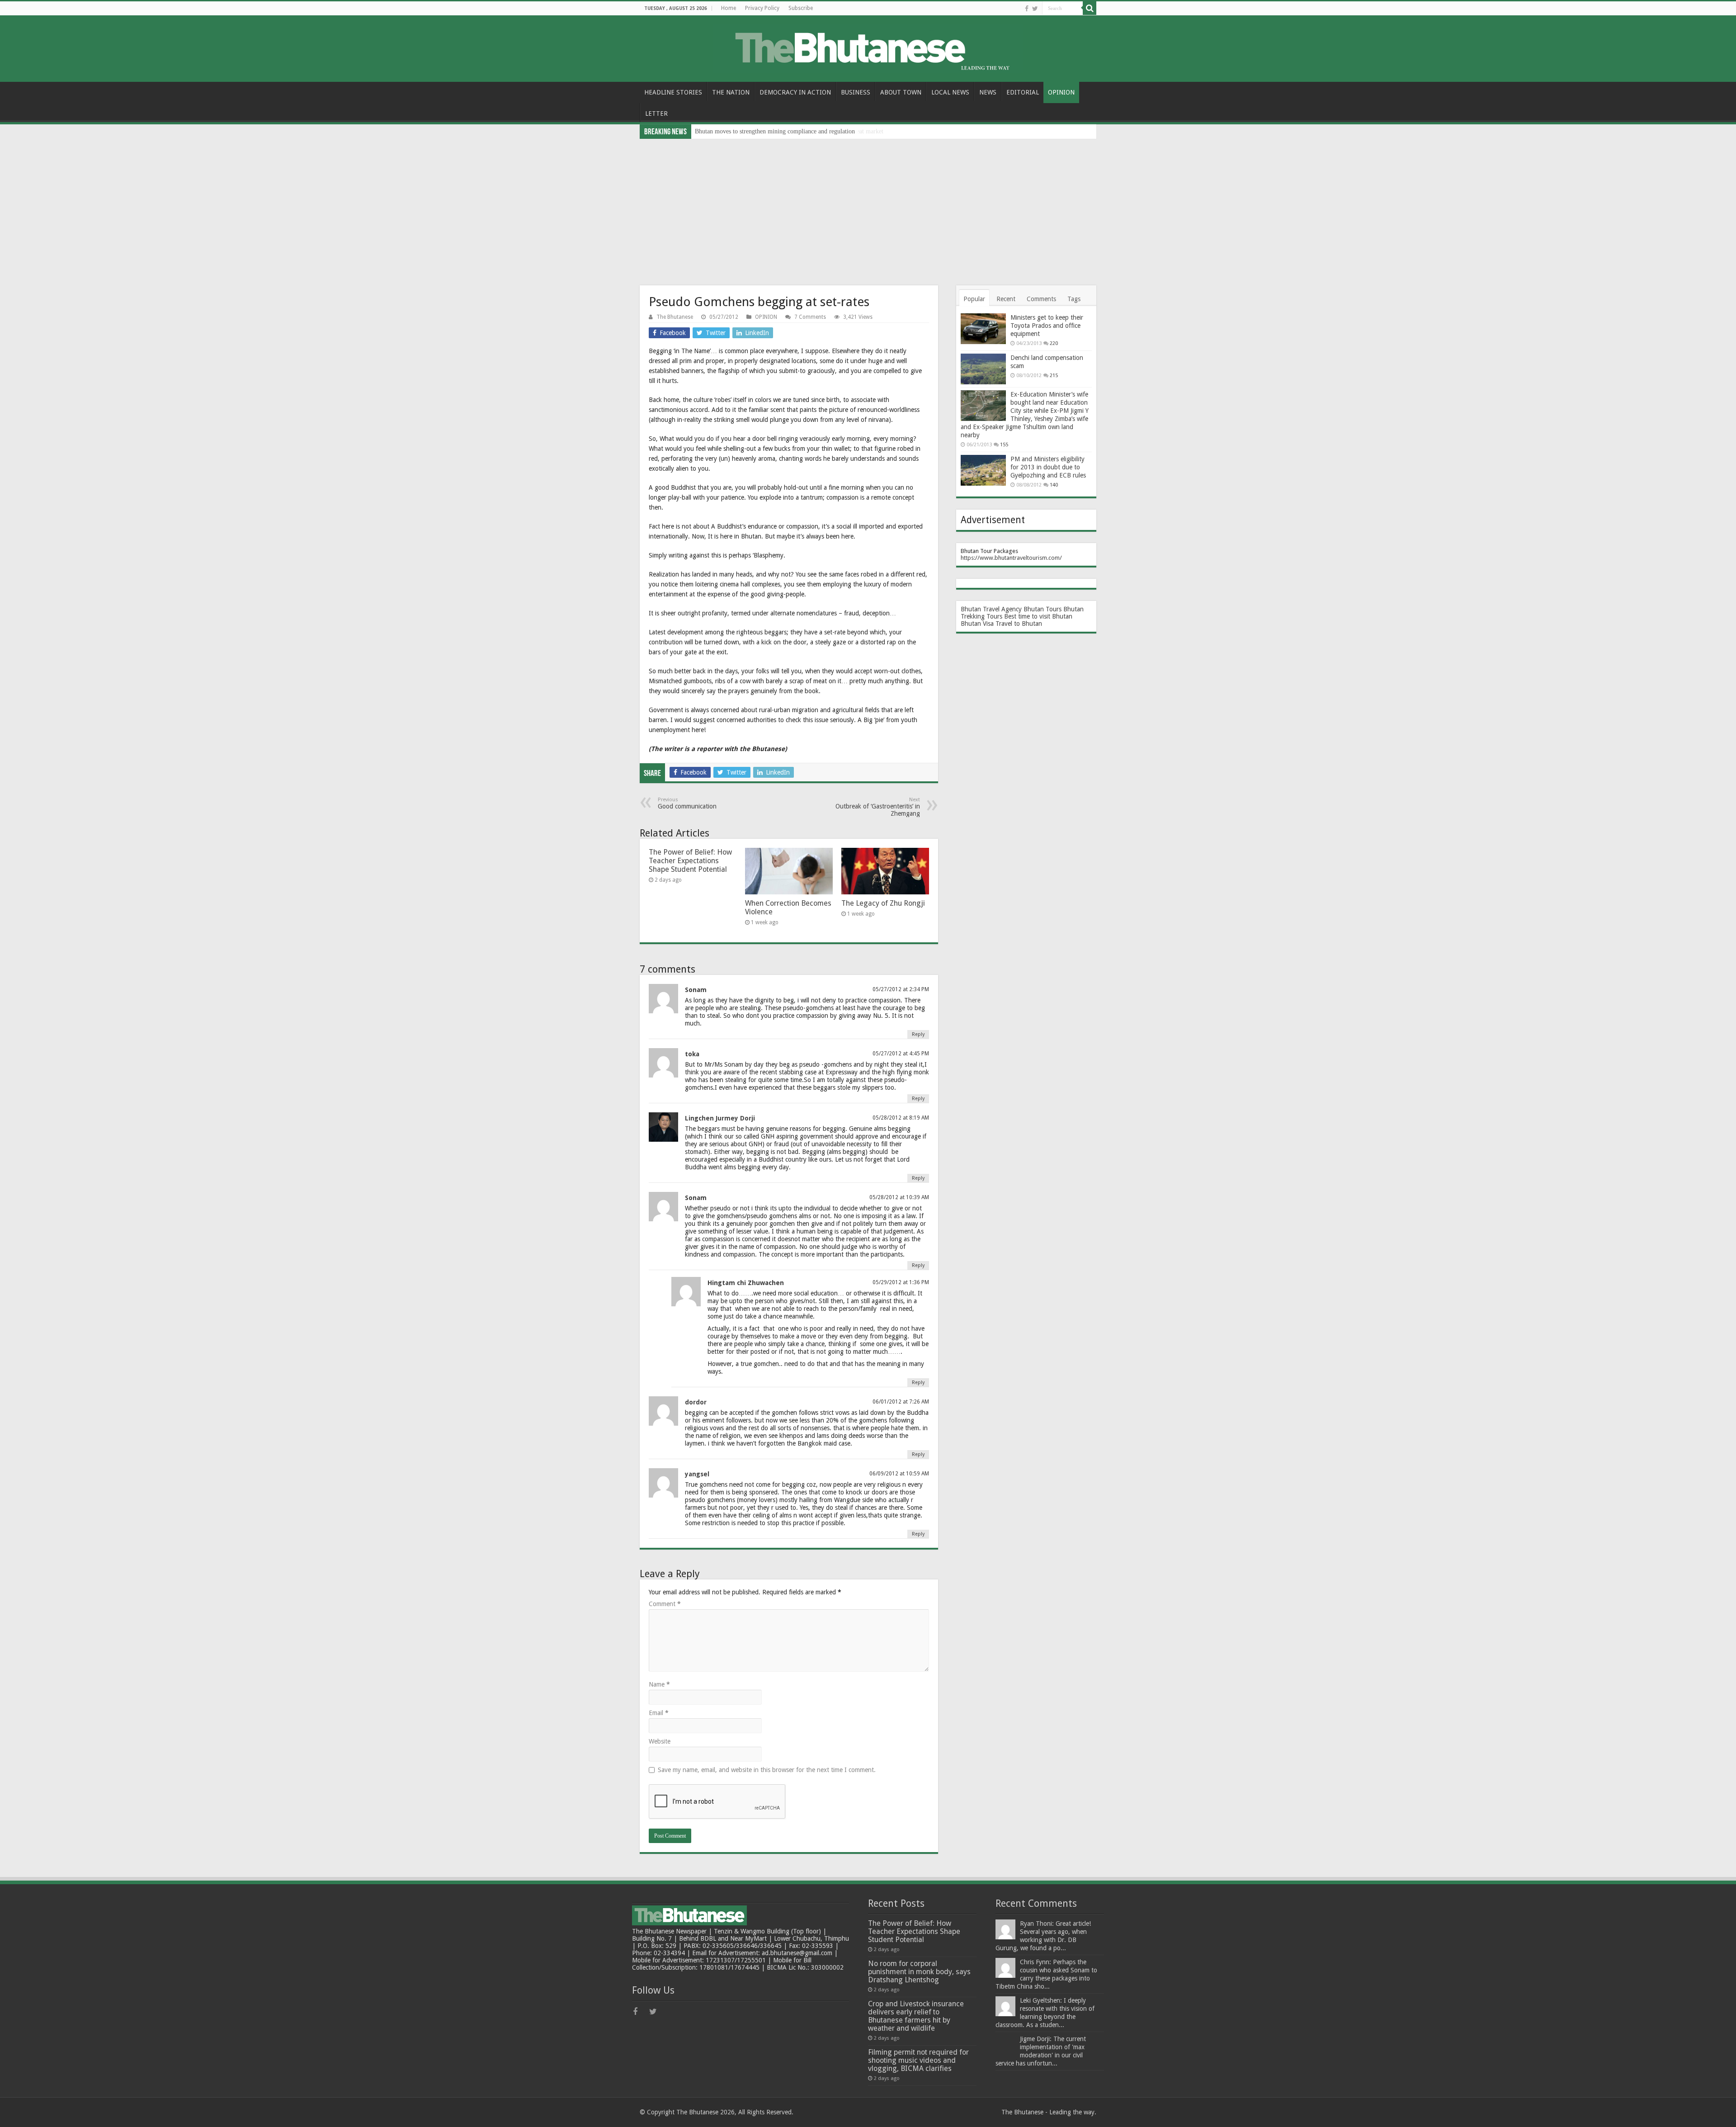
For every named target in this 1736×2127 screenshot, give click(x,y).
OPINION (1061, 92)
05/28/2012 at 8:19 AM (901, 1118)
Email (659, 1713)
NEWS (988, 92)
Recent (1006, 299)
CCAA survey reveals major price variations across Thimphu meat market (789, 131)
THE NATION (731, 92)
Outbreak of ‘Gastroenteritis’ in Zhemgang (878, 807)
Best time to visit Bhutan (1038, 616)
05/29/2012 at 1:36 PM (901, 1282)
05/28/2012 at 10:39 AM (899, 1197)
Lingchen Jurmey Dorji (720, 1118)
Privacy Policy (762, 8)
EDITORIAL (1023, 92)
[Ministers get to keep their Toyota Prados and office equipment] (983, 329)
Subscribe (801, 8)
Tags (1074, 299)
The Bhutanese (675, 317)
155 (1004, 445)
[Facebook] (1027, 9)
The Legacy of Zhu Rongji (883, 903)
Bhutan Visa (977, 624)
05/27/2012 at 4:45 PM (901, 1054)
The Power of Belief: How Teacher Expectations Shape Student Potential (690, 861)
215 (1054, 376)
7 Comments (810, 317)
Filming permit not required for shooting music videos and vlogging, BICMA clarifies (918, 2060)
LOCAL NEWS (950, 92)
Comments (1041, 299)
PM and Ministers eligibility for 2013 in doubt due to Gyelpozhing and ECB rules (1048, 467)
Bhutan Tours (1043, 609)
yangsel (697, 1474)
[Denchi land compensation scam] (983, 369)
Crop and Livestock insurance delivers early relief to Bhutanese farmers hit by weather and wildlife (916, 2016)
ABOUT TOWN (901, 92)
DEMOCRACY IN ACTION (795, 92)
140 (1054, 485)
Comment (665, 1604)
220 (1054, 343)
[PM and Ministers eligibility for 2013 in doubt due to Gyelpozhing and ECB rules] (983, 470)
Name (659, 1684)
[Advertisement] (868, 207)
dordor (696, 1402)
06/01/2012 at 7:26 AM (901, 1402)
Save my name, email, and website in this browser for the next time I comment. (767, 1770)
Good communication (687, 803)
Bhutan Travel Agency (991, 609)
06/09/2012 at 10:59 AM (899, 1474)
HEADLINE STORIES (673, 92)
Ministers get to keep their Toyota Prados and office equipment (1047, 326)
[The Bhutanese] (868, 47)
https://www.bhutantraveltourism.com (1010, 558)
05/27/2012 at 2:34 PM (901, 989)
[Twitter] (1035, 9)
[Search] (1090, 8)
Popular (974, 299)
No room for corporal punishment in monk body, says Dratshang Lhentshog (919, 1972)
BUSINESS (856, 92)
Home (729, 8)
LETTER (656, 113)
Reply (918, 1034)
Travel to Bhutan (1019, 624)
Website (660, 1741)
